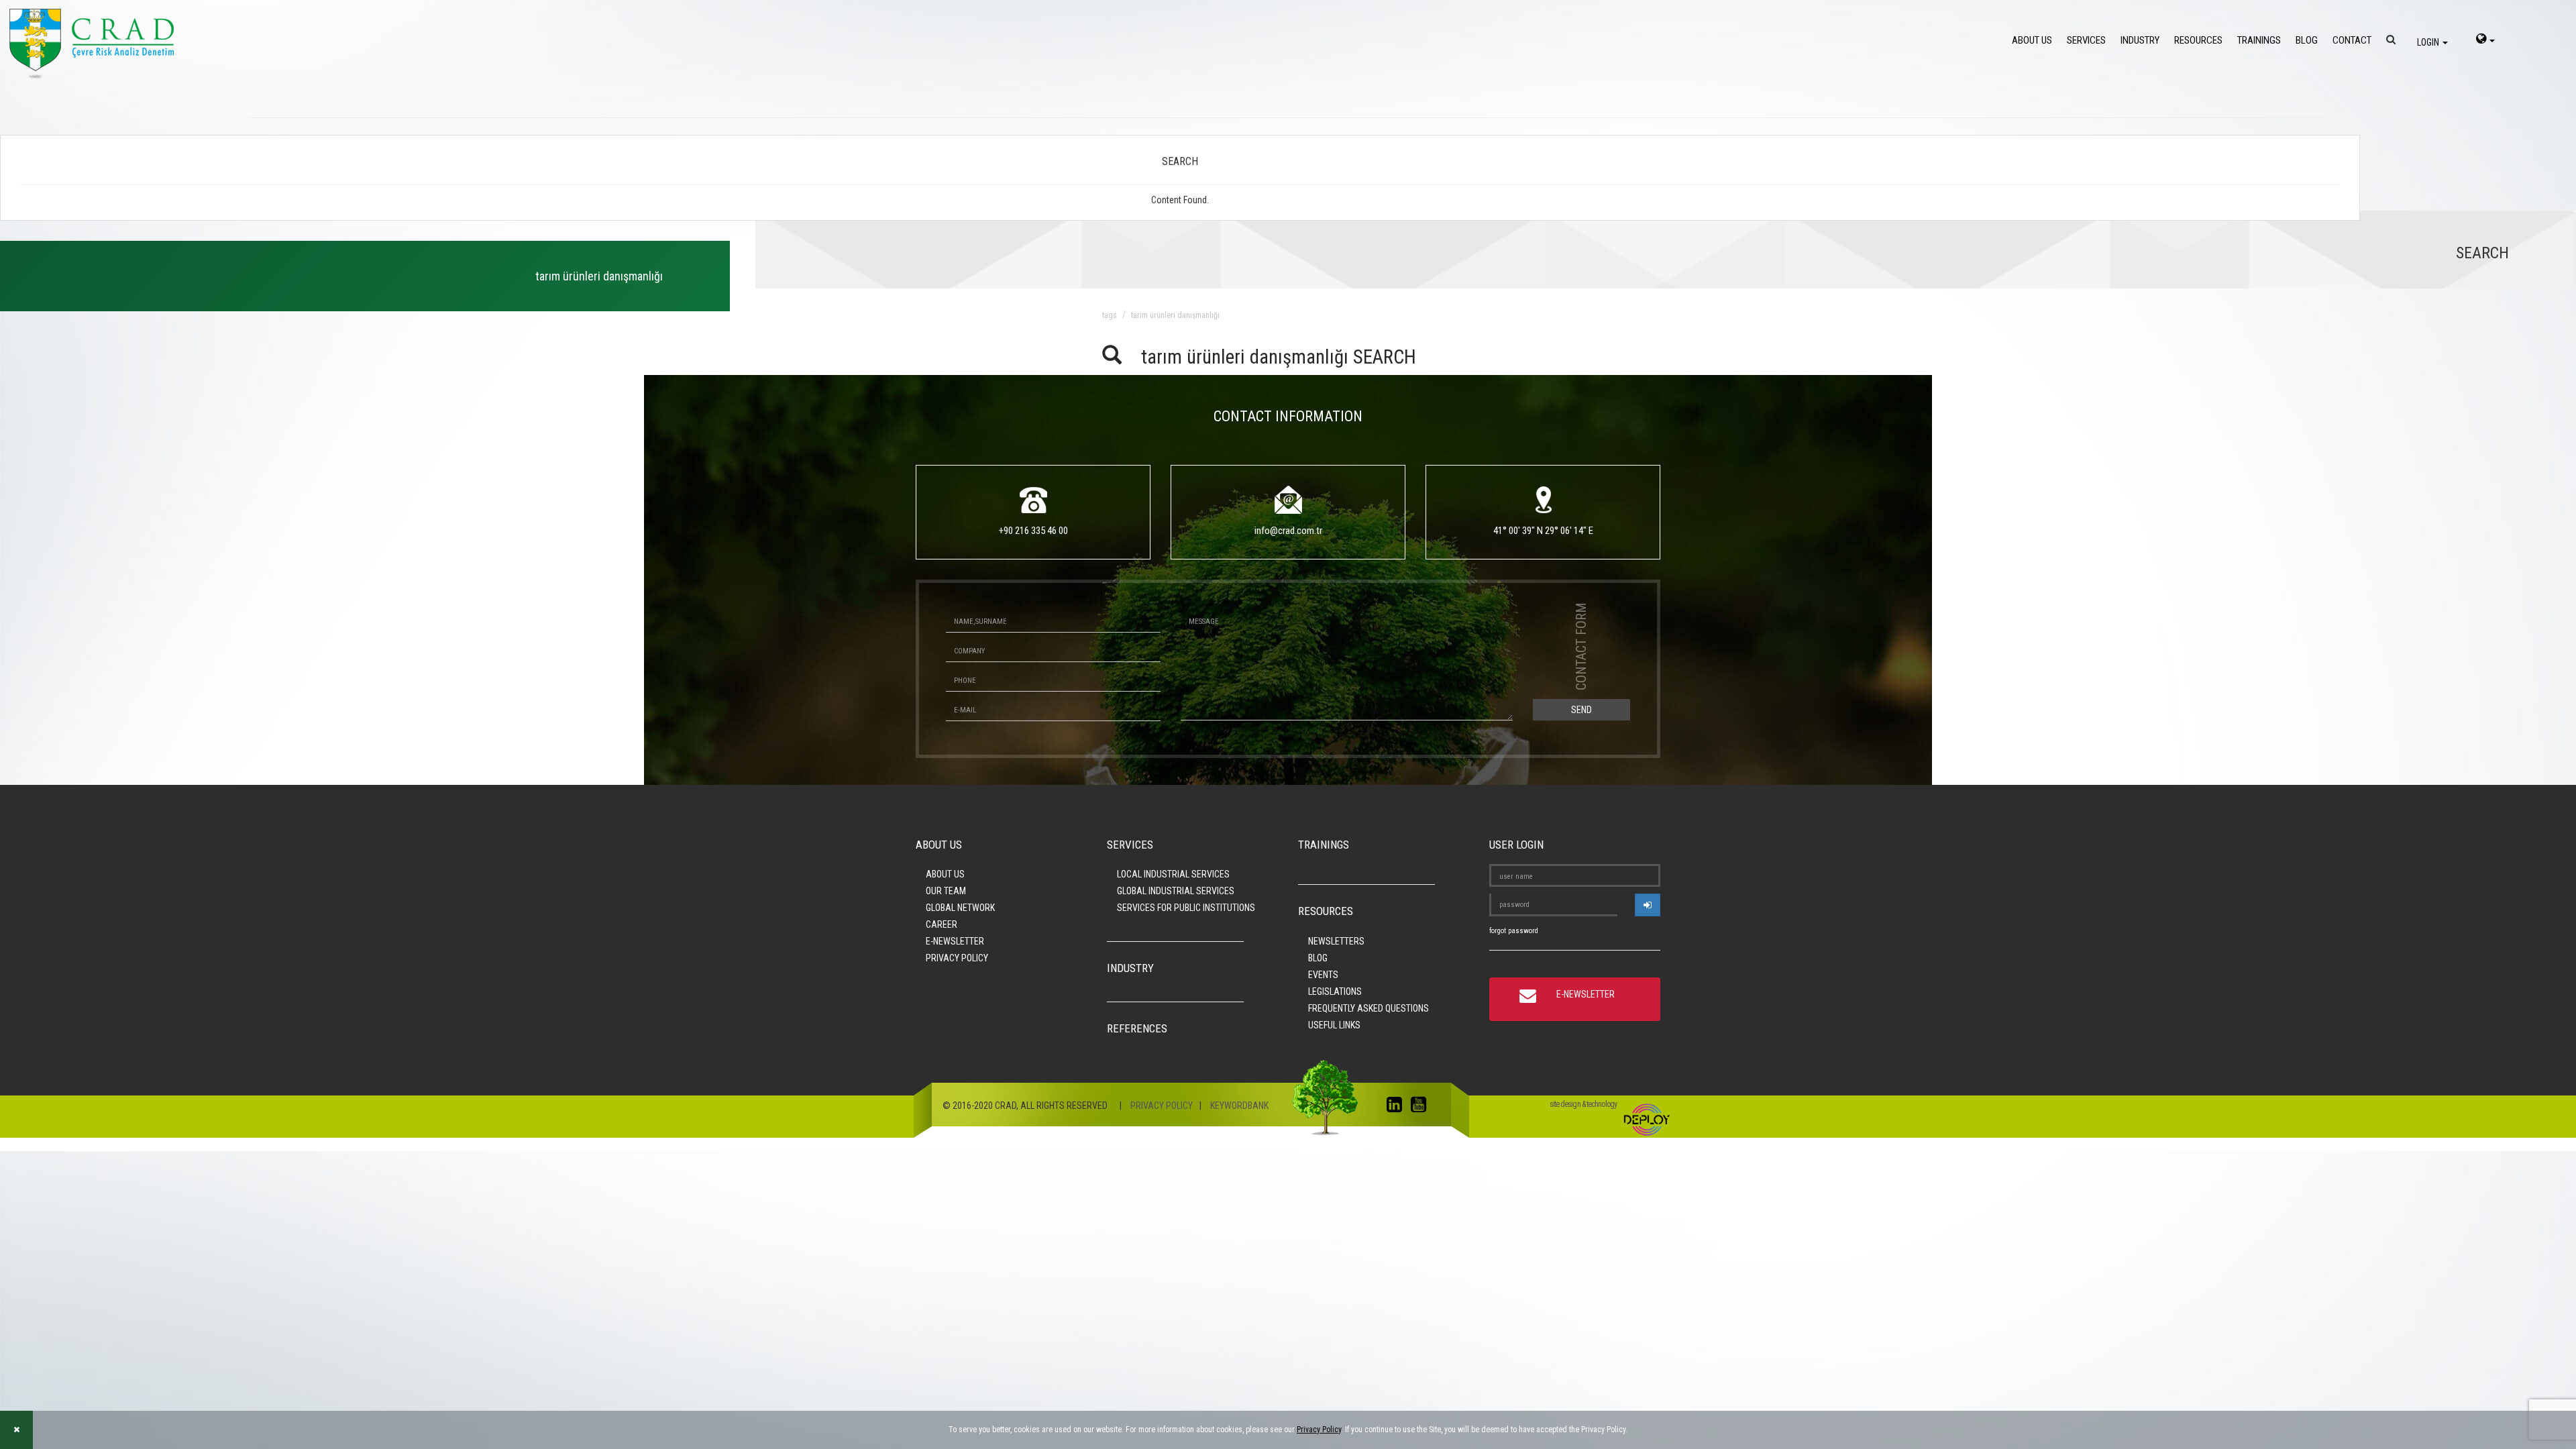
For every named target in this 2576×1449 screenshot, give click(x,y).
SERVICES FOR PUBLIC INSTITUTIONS (1186, 908)
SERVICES (2086, 40)
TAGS (1110, 315)
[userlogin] (1648, 905)
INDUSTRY (2140, 40)
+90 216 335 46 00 (1033, 531)
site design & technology (1583, 1104)
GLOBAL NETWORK (960, 908)
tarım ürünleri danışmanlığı (1175, 315)
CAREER (942, 924)
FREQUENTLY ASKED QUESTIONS (1368, 1008)
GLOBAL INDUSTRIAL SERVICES (1176, 891)
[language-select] (2485, 40)
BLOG (2307, 40)
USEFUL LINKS (1334, 1025)
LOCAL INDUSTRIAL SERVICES (1173, 874)
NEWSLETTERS (1336, 941)
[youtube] (1422, 1108)
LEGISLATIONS (1335, 991)
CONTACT (2352, 40)
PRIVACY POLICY (957, 958)
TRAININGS (2259, 40)
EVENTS (1323, 975)
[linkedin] (1398, 1108)
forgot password (1514, 931)
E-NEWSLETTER (955, 941)
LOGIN (2429, 42)
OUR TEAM (946, 891)
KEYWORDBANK (1239, 1106)
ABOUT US (2032, 40)
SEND (1581, 710)
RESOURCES (2198, 40)
